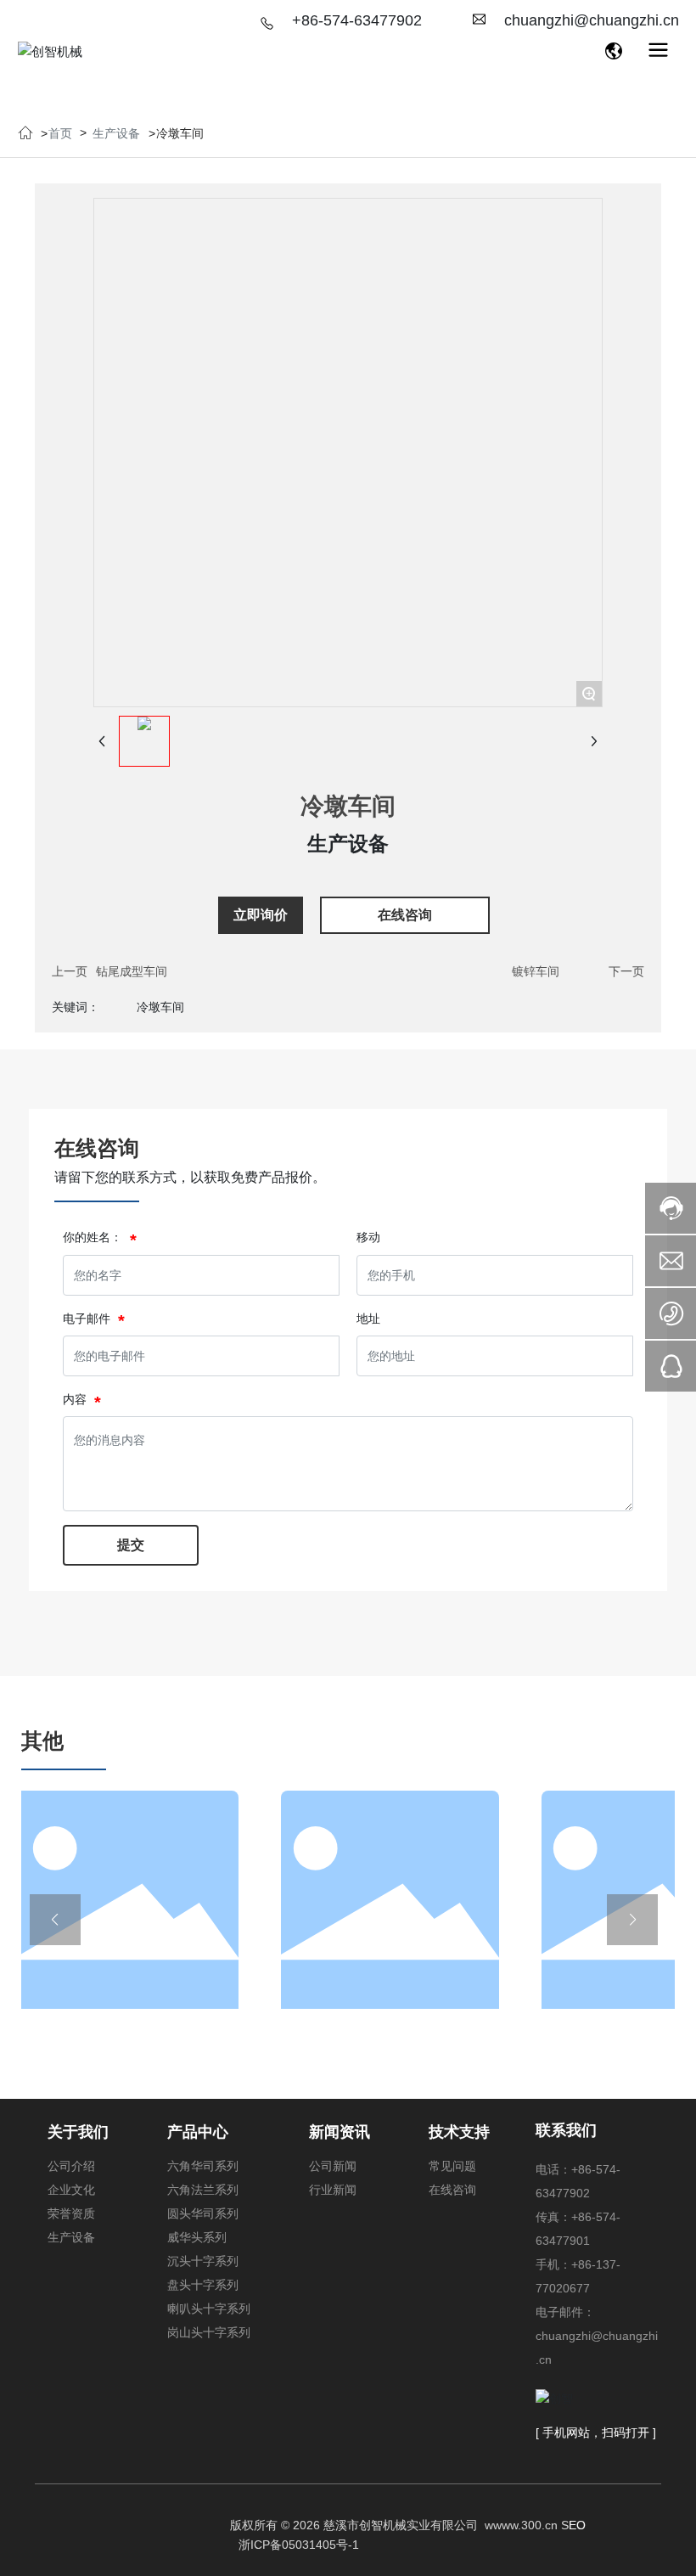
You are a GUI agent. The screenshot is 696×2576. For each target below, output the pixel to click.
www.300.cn (525, 2525)
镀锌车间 (536, 971)
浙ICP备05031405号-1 (299, 2545)
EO (577, 2525)
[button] (55, 1920)
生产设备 (116, 133)
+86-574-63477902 (357, 20)
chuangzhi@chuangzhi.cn (592, 20)
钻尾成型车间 (132, 971)
